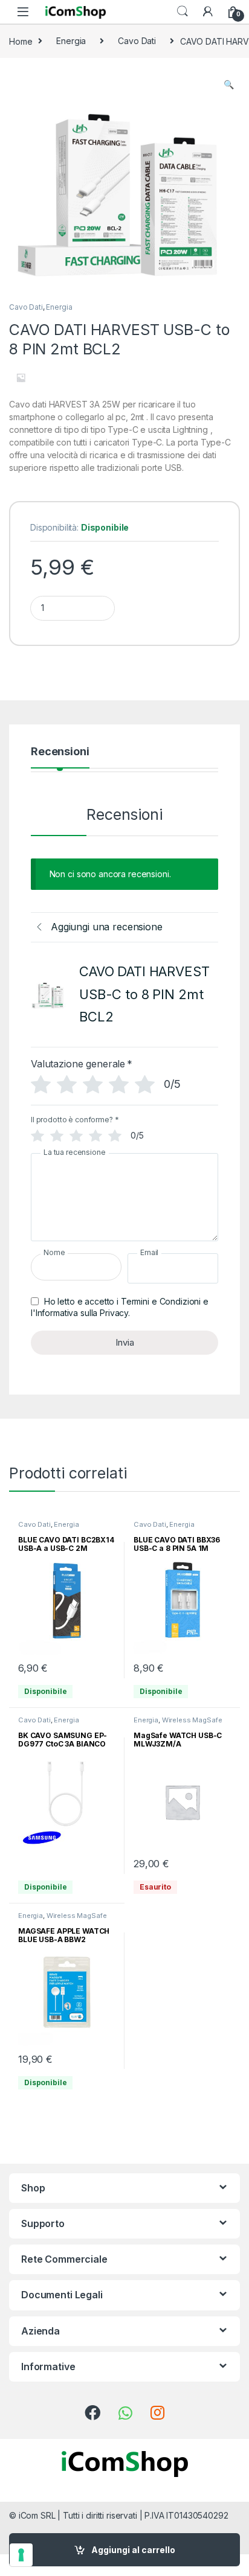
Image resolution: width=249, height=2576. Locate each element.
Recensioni (60, 752)
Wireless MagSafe (192, 1720)
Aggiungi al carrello (133, 2550)
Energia (71, 41)
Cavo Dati (137, 41)
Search (183, 11)
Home (21, 41)
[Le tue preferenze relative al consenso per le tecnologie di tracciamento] (21, 2555)
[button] (229, 85)
